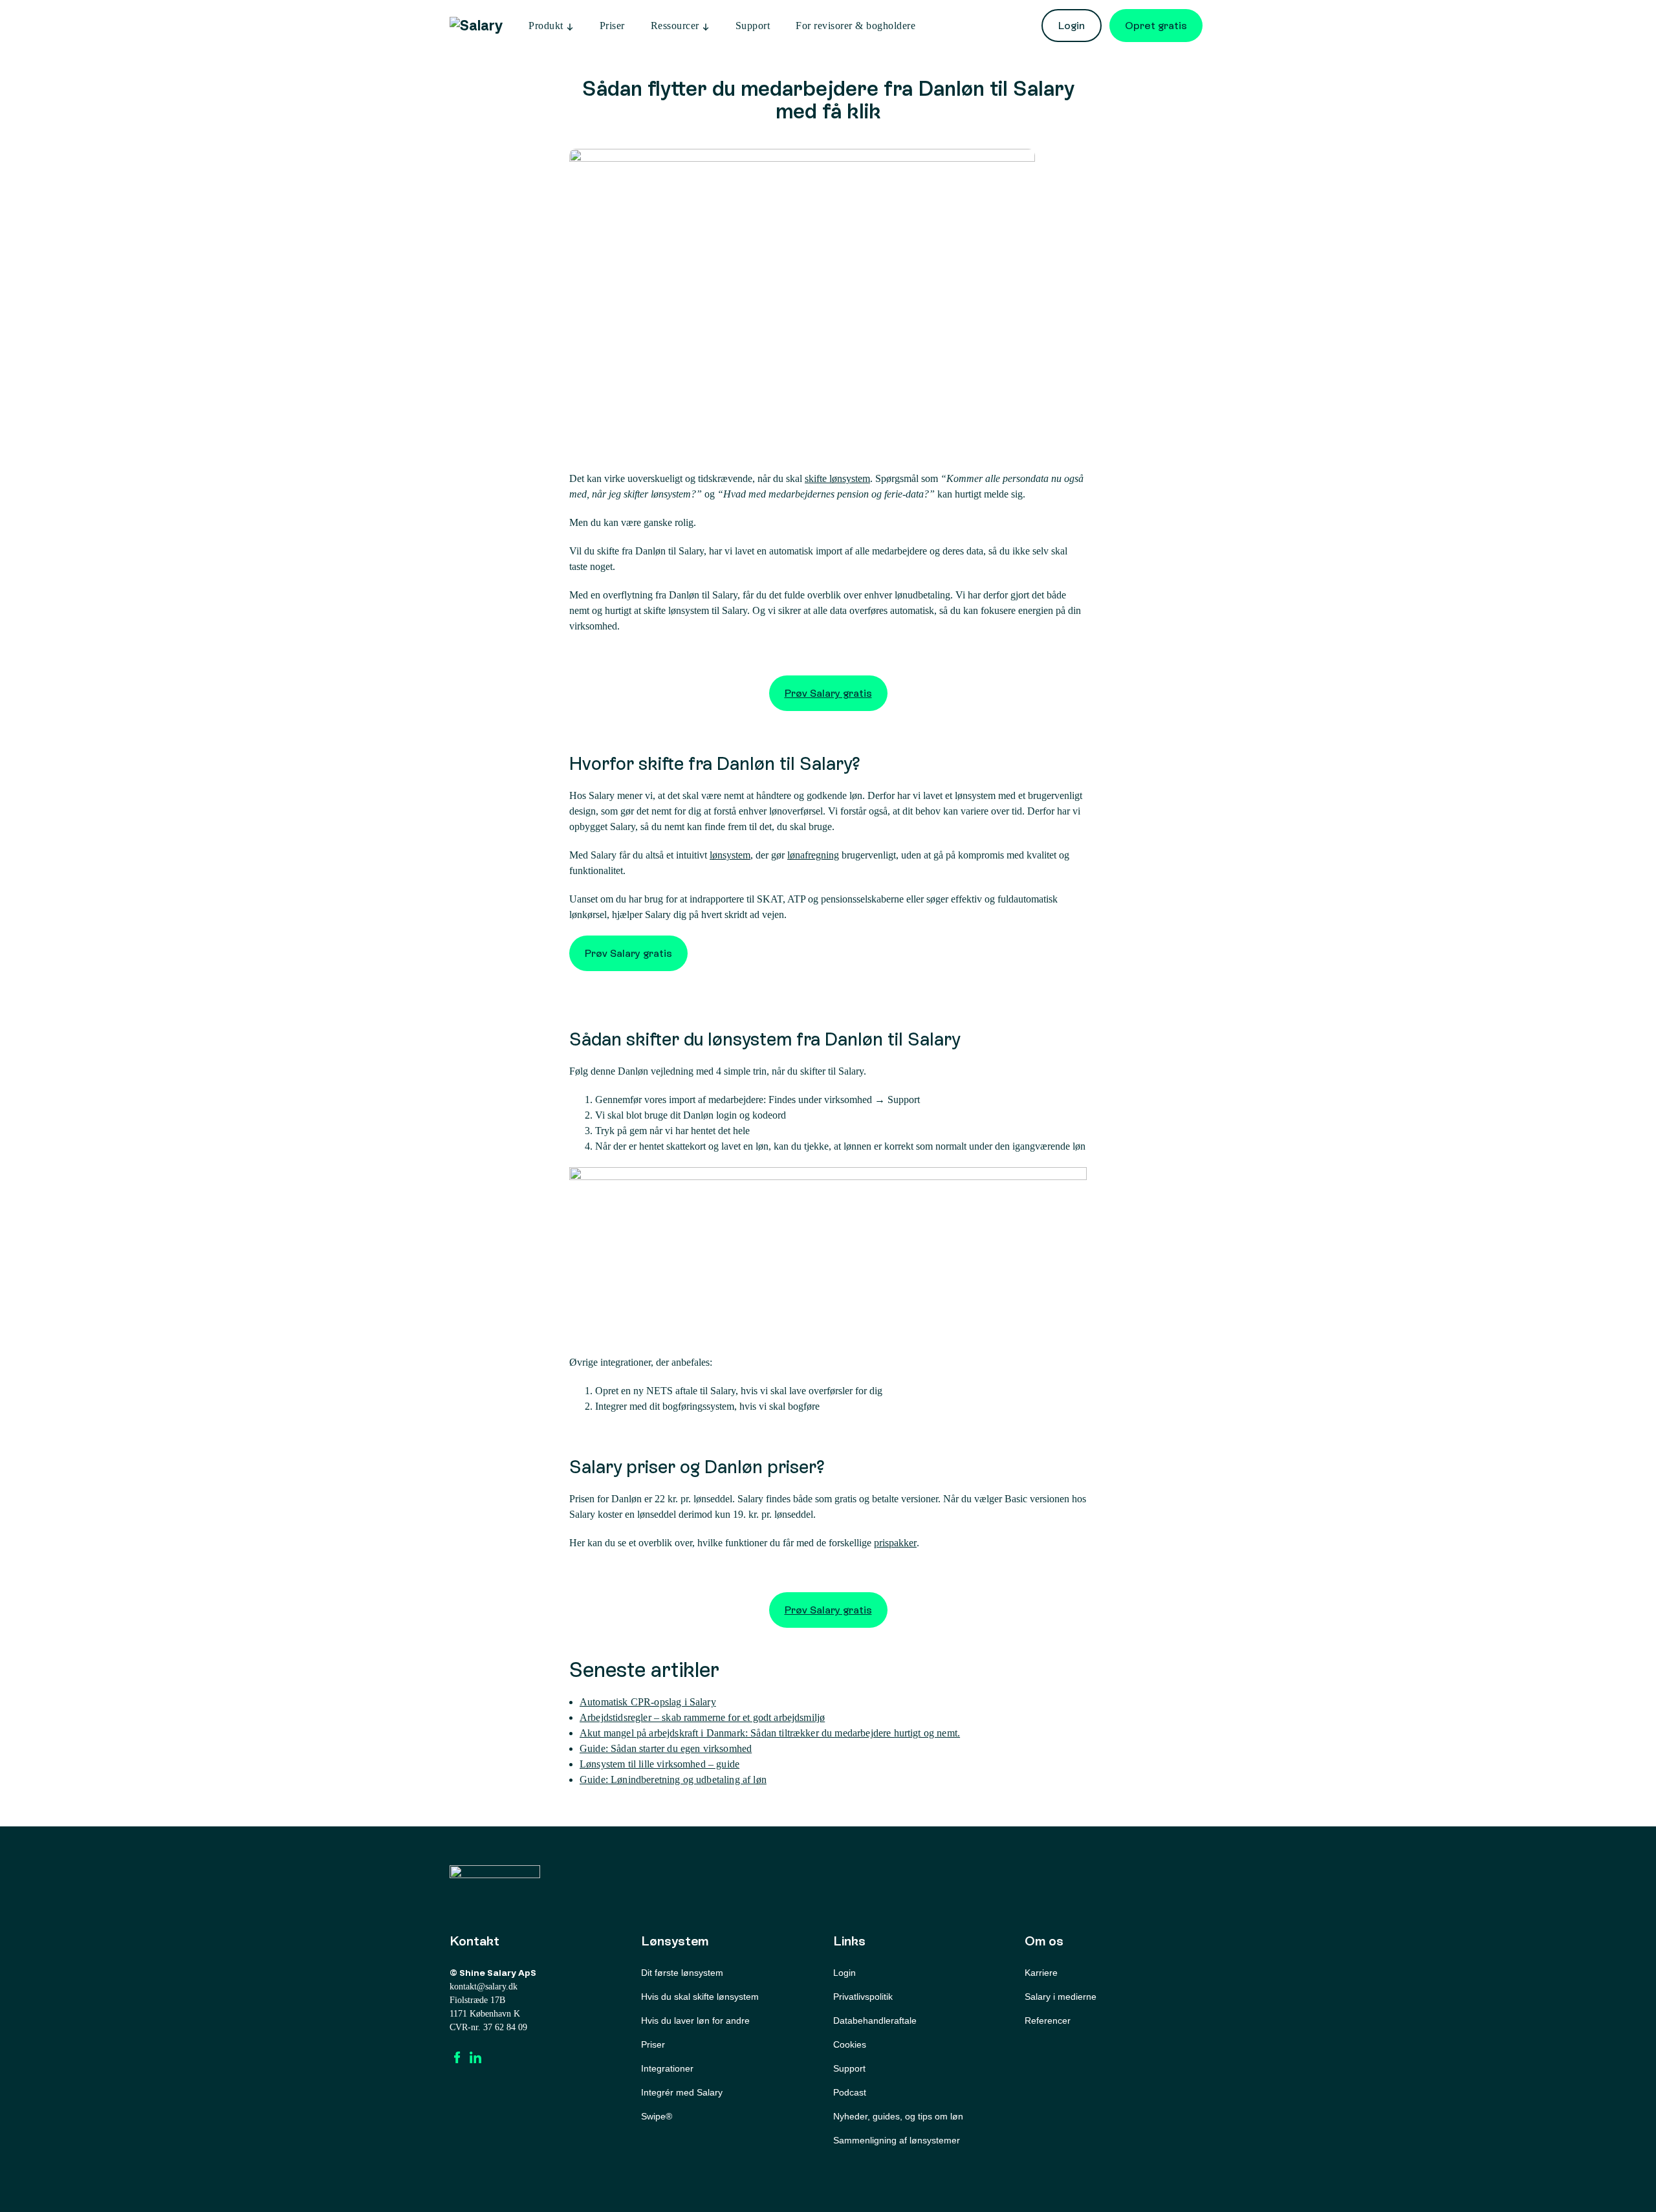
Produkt (546, 26)
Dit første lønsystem (682, 1973)
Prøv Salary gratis (828, 693)
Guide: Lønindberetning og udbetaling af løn (673, 1779)
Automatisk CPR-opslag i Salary (648, 1702)
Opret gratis (1156, 26)
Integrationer (667, 2068)
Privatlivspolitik (863, 1997)
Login (1072, 26)
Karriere (1041, 1973)
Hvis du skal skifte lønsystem (700, 1997)
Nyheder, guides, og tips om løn (898, 2116)
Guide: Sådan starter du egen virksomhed (666, 1748)
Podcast (850, 2092)
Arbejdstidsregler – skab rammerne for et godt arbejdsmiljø (702, 1717)
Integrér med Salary (682, 2092)
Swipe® (657, 2116)
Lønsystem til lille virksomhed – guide (659, 1764)
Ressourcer (675, 26)
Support (753, 26)
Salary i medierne (1061, 1997)
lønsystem (730, 855)
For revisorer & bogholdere (855, 26)
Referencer (1048, 2020)
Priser (612, 26)
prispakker (895, 1543)
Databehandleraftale (875, 2020)
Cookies (850, 2044)
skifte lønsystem (837, 478)
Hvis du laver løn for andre (695, 2020)
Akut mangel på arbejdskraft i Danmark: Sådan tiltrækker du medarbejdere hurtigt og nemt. (770, 1733)
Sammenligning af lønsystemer (897, 2140)
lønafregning (813, 855)
